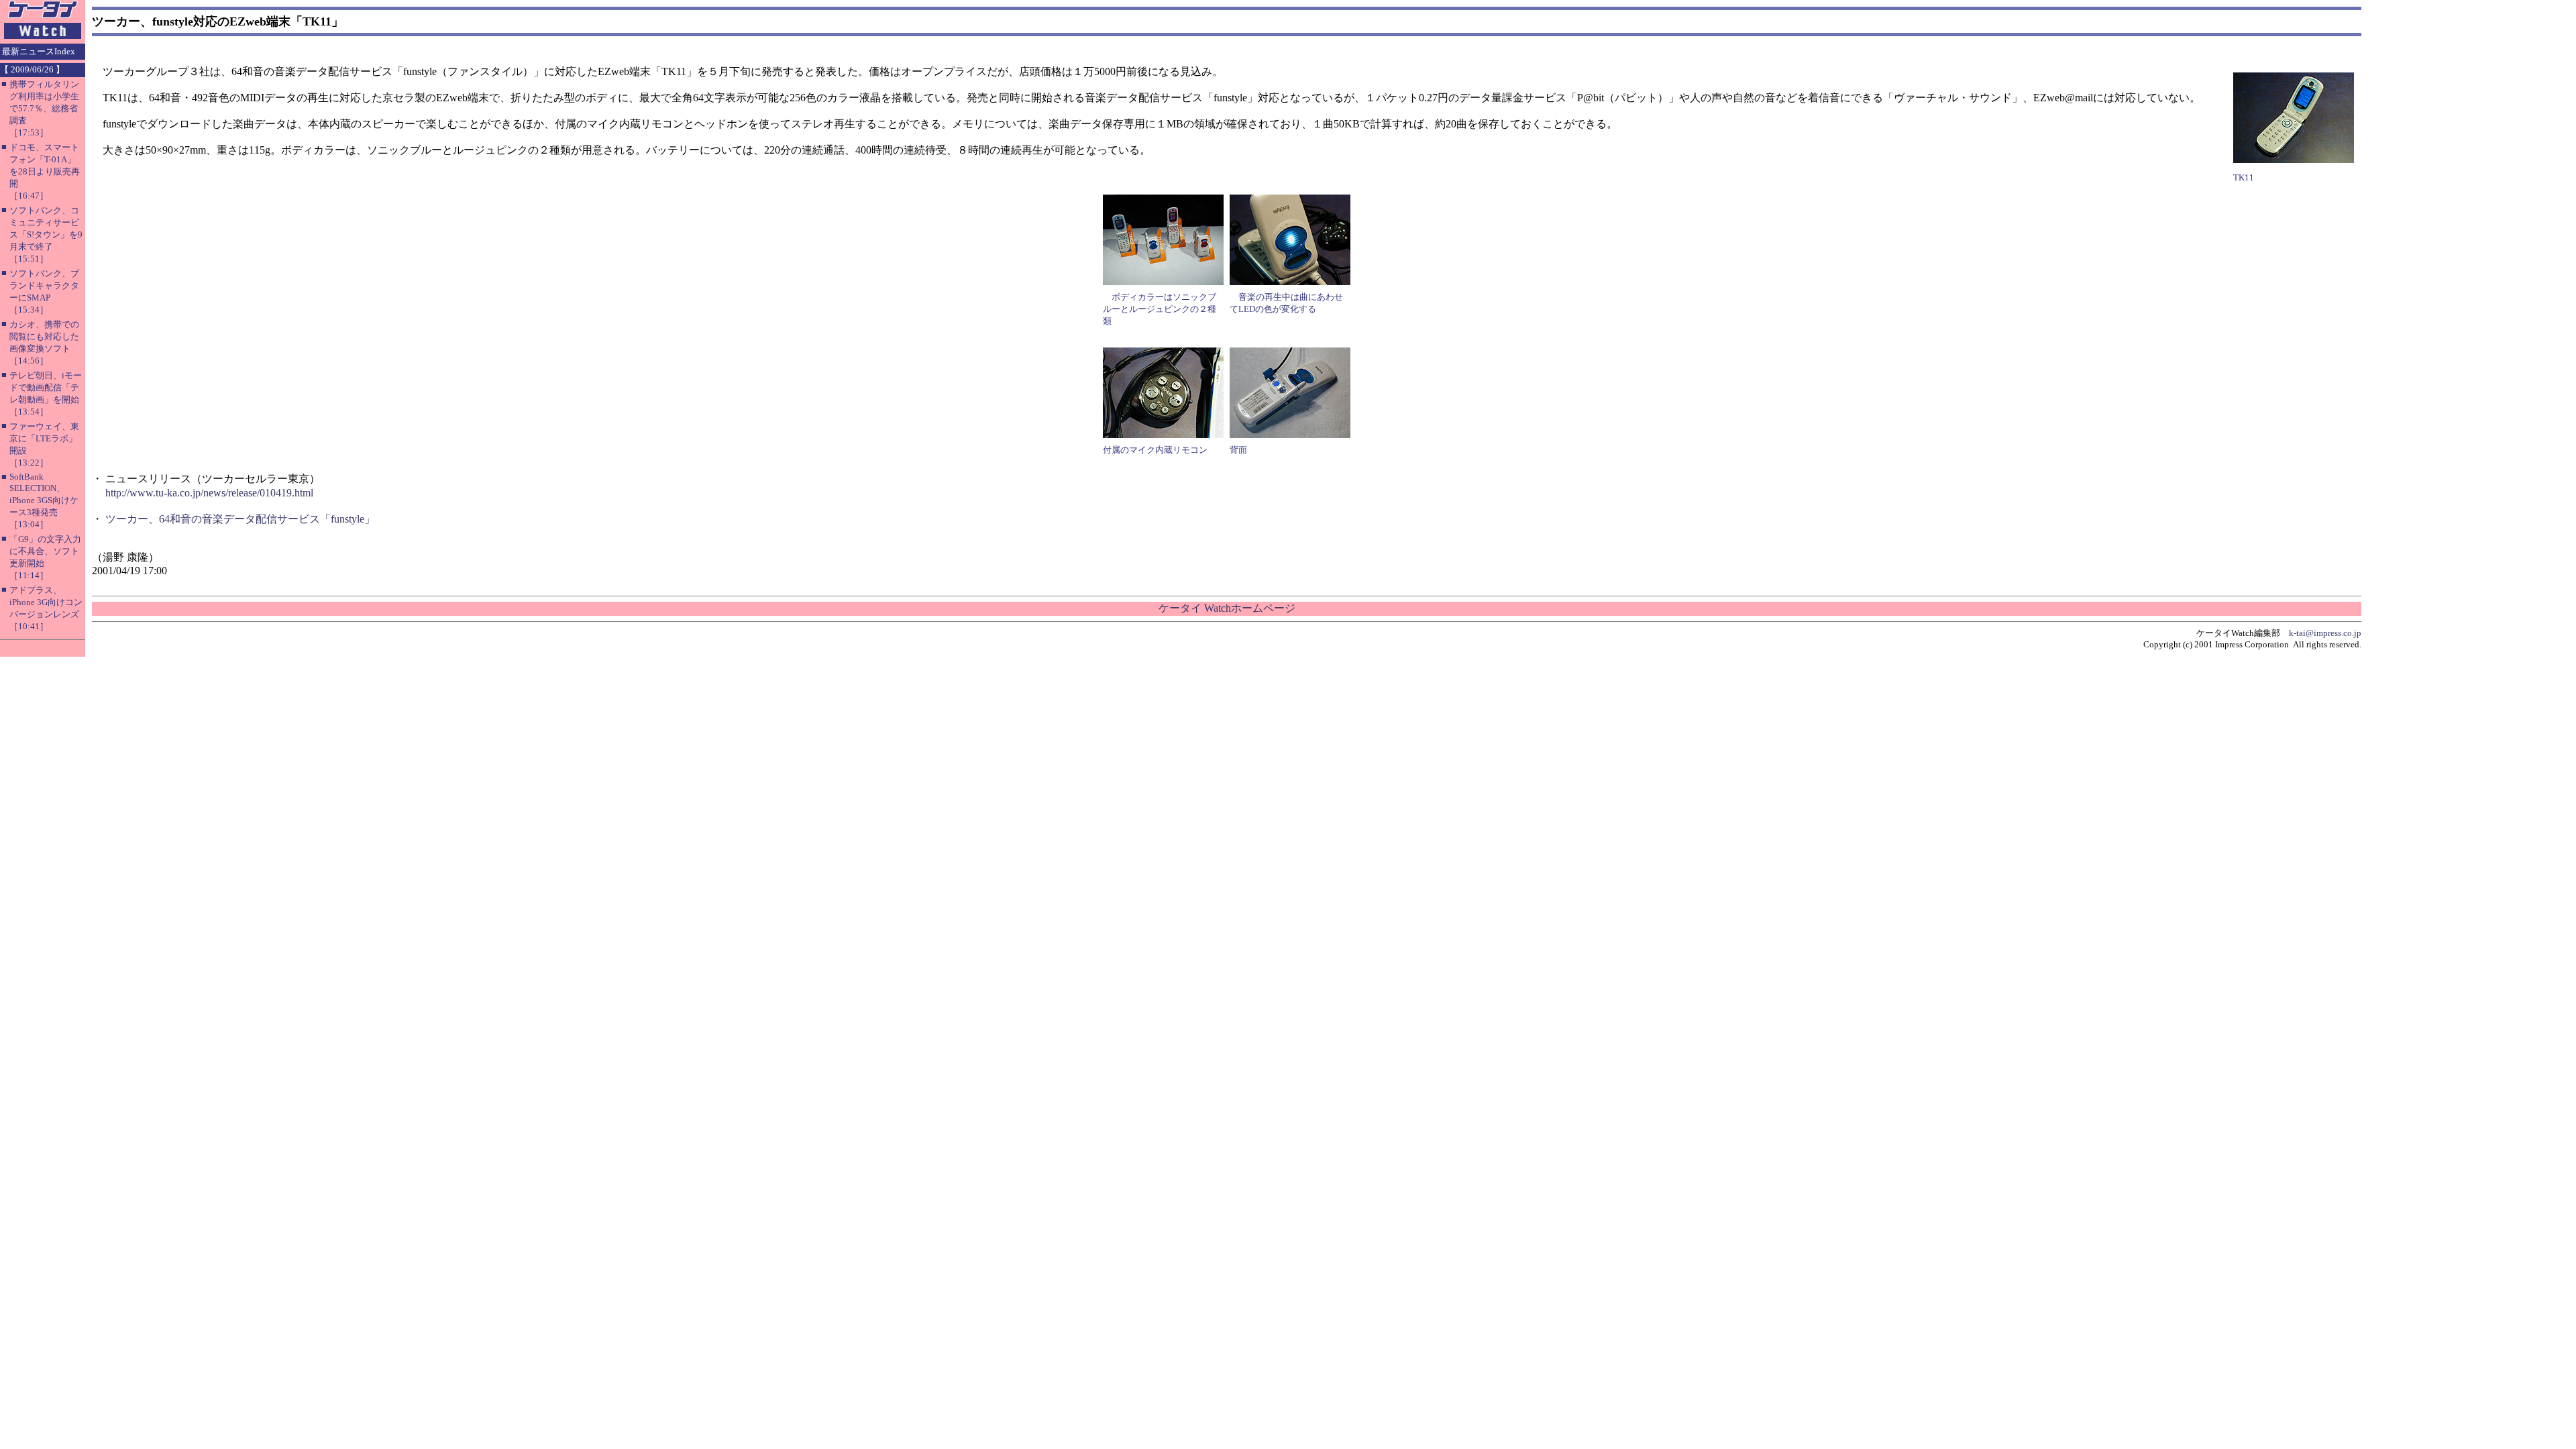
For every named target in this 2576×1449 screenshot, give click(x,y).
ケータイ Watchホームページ (1227, 608)
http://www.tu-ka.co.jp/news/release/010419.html (209, 493)
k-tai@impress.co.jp (2325, 633)
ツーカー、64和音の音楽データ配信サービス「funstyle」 (240, 519)
